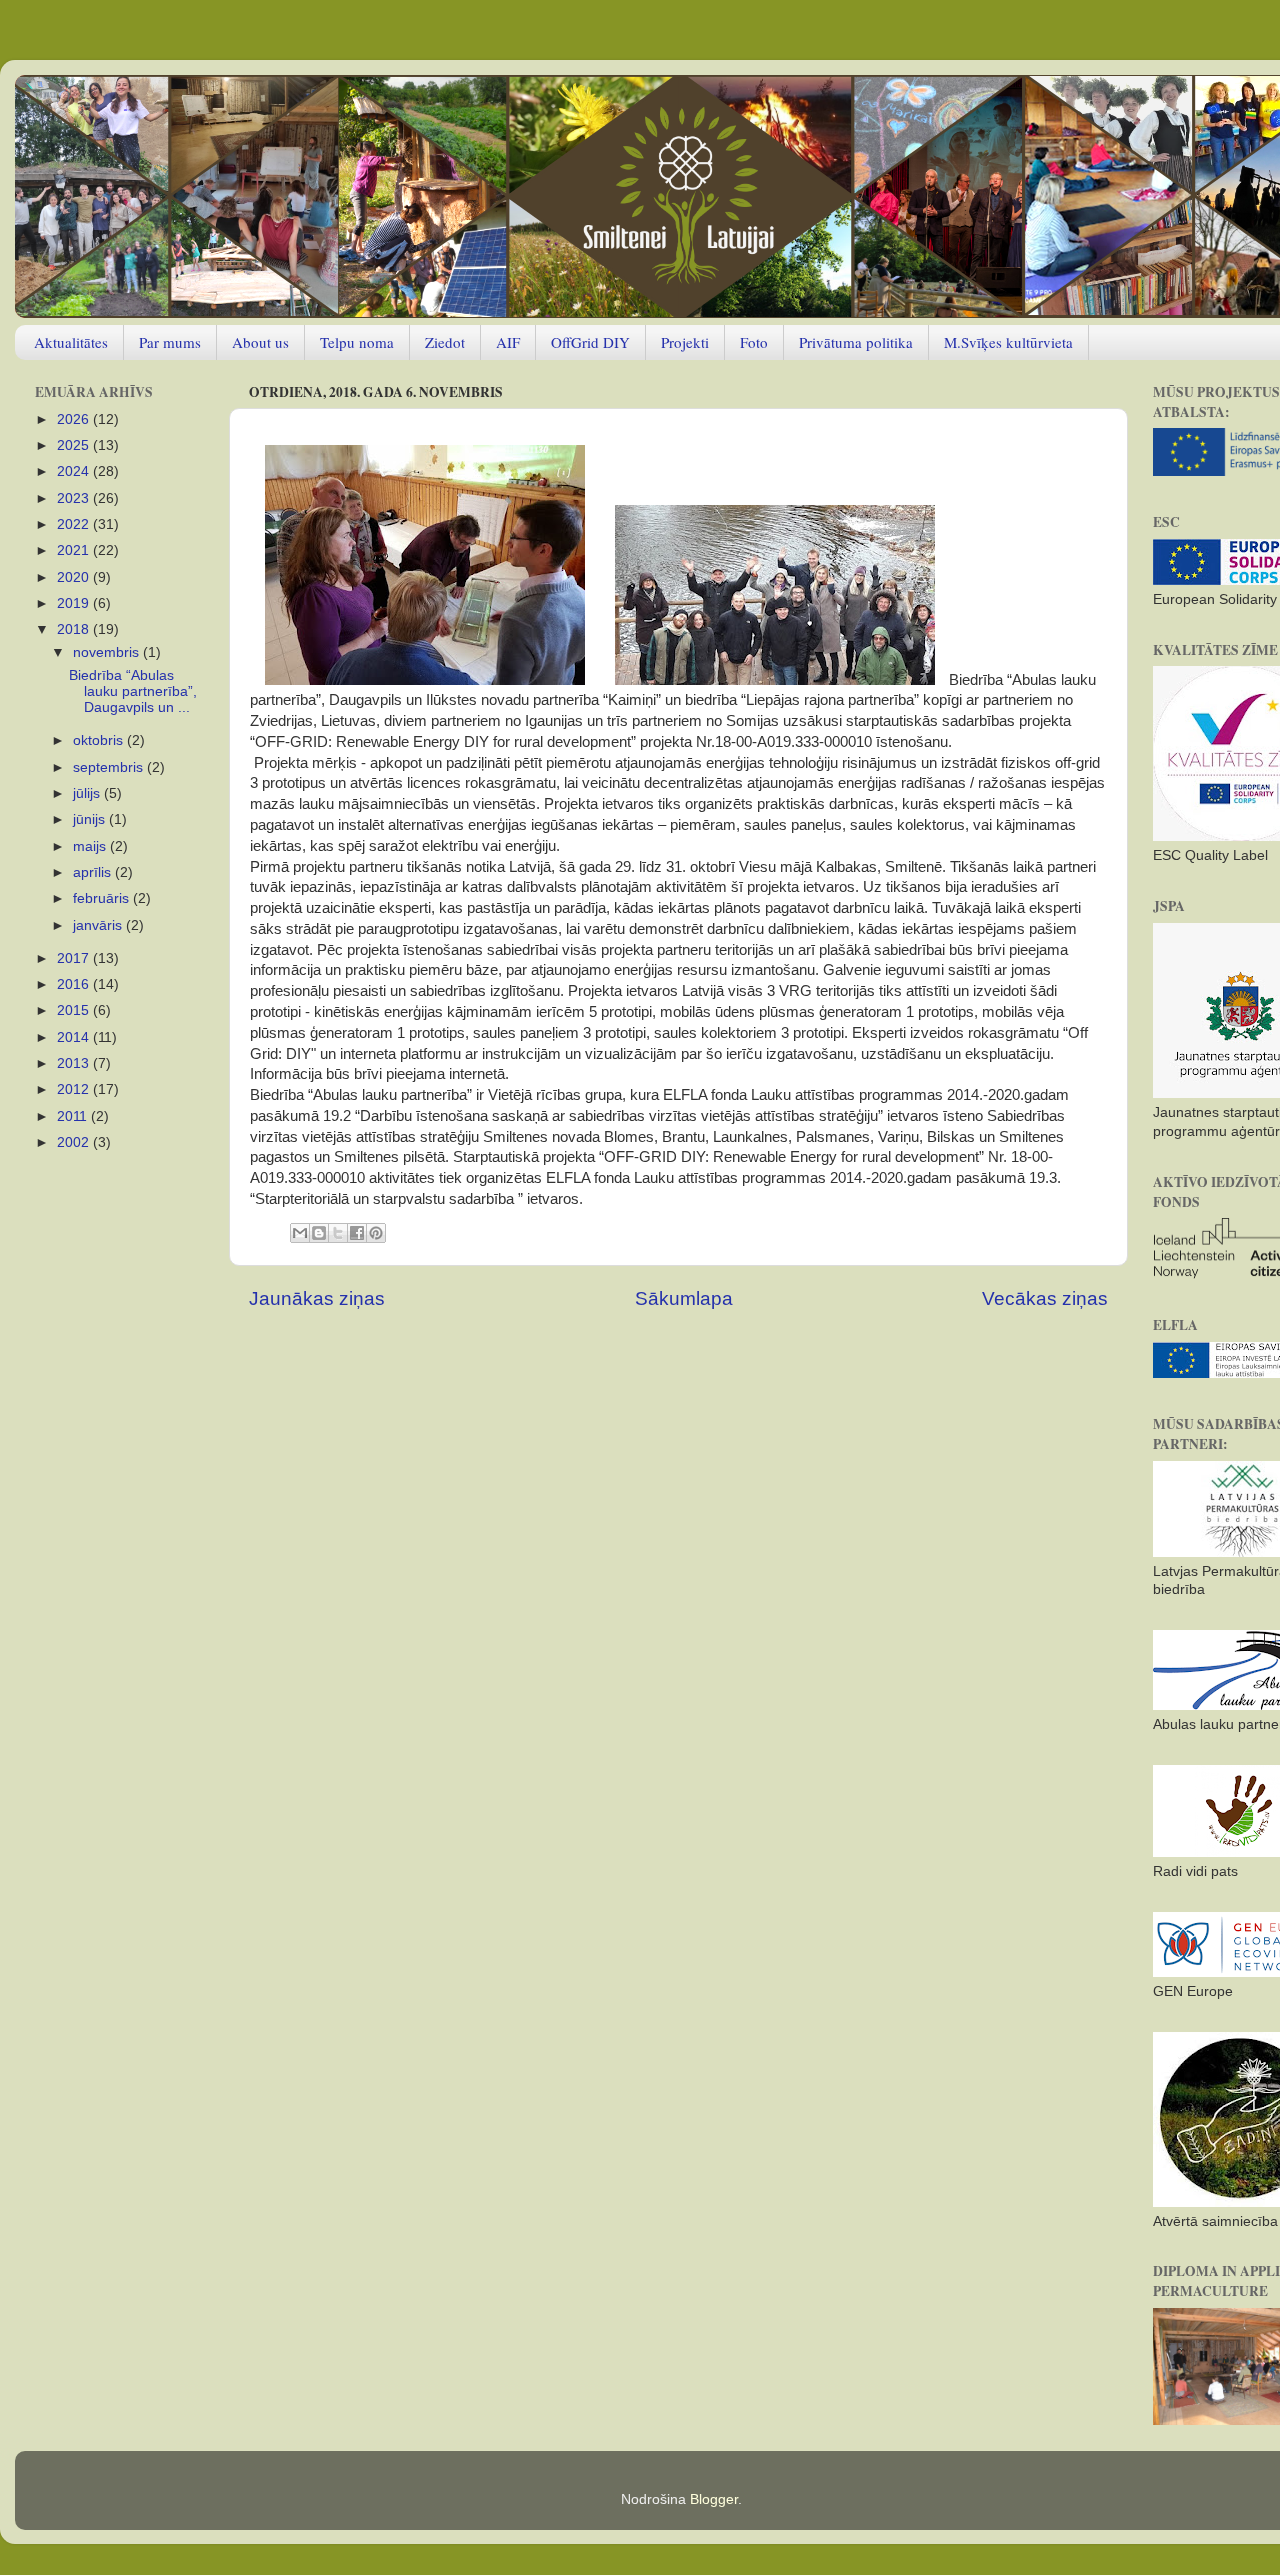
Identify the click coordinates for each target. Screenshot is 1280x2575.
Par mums (170, 342)
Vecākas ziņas (1045, 1298)
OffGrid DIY (590, 342)
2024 (75, 471)
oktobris (100, 740)
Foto (754, 342)
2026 (75, 419)
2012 (75, 1089)
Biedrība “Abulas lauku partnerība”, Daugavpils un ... (133, 691)
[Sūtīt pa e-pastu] (300, 1233)
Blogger (714, 2499)
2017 (75, 958)
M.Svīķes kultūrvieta (1008, 342)
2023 (75, 498)
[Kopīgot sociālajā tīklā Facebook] (357, 1233)
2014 (75, 1037)
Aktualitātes (71, 342)
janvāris (99, 925)
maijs (91, 846)
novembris (108, 652)
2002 (75, 1142)
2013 (75, 1063)
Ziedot (445, 342)
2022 (75, 524)
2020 (75, 577)
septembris (110, 767)
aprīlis (94, 872)
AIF (508, 342)
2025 (75, 445)
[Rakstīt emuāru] (319, 1233)
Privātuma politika (856, 342)
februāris (103, 898)
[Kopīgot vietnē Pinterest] (376, 1233)
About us (260, 342)
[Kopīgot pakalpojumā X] (338, 1233)
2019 (75, 603)
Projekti (685, 342)
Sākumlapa (684, 1298)
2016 (75, 984)
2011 (74, 1116)
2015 (75, 1010)
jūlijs (88, 793)
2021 (75, 550)
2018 (75, 629)
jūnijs (91, 819)
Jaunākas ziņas (317, 1298)
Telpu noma (357, 342)
